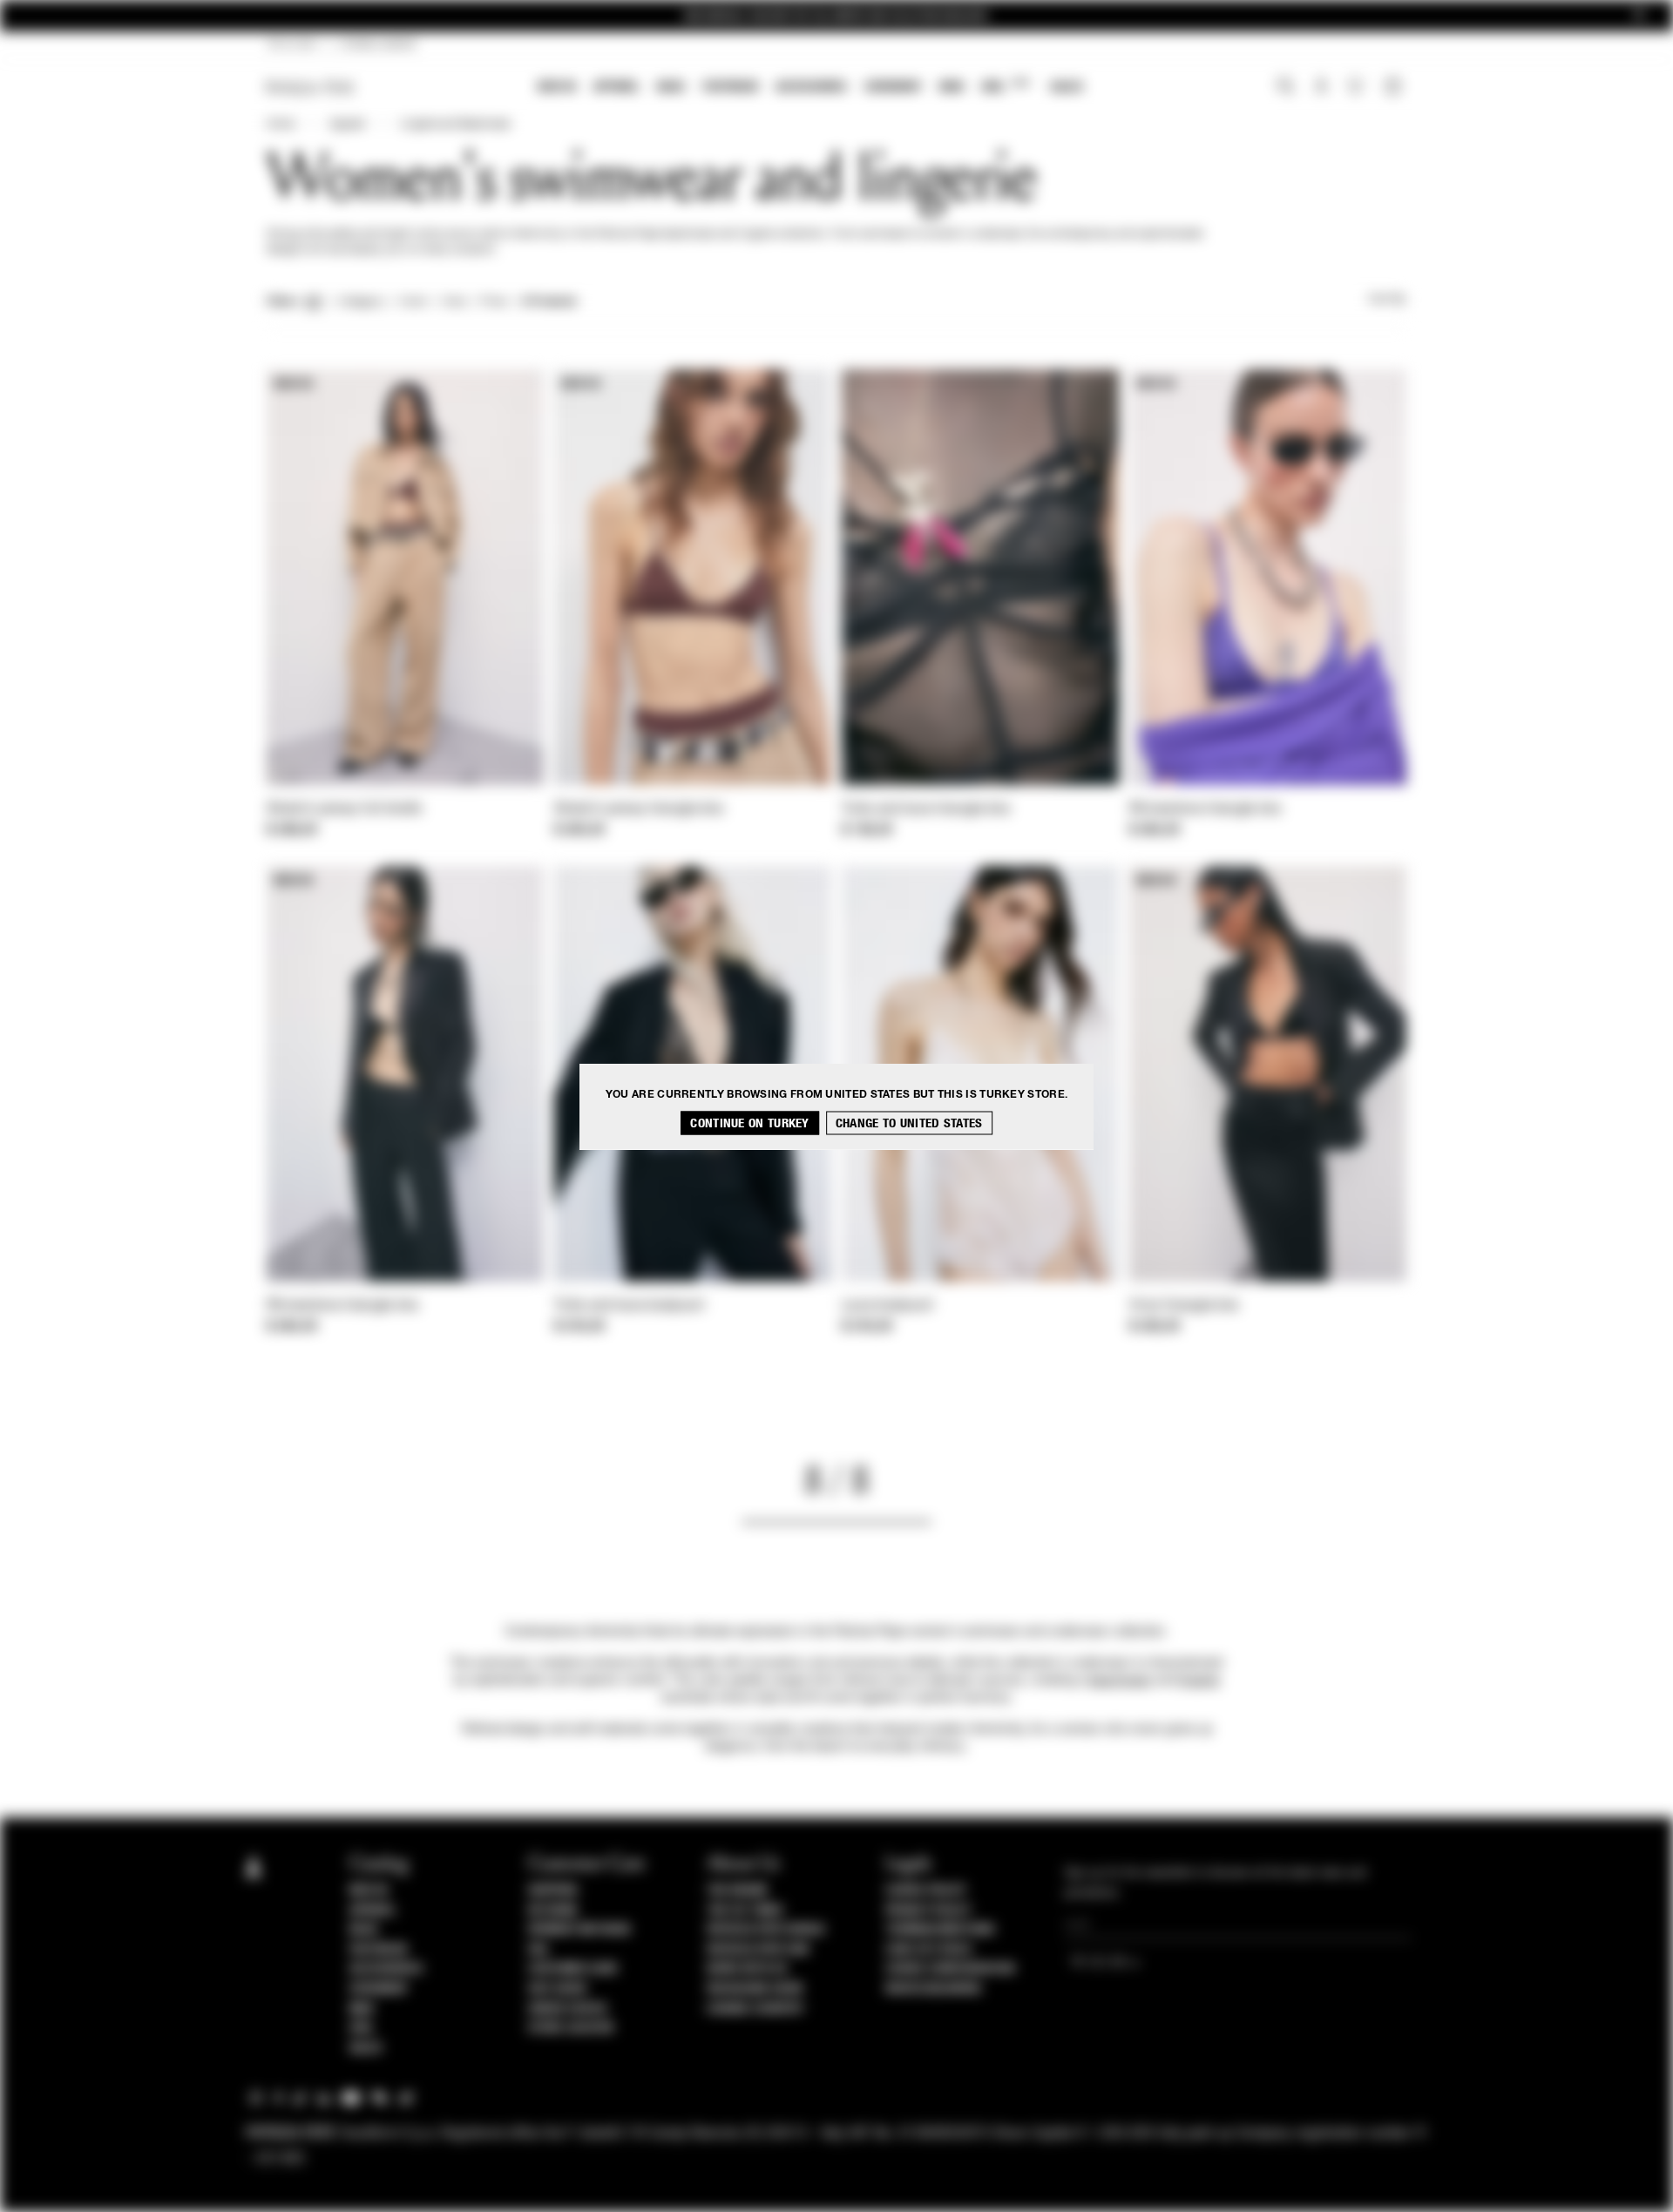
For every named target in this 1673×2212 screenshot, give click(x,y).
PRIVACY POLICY (928, 1911)
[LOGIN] (1321, 88)
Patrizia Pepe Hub (758, 1950)
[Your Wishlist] (1357, 91)
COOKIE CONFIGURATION (950, 1969)
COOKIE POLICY (926, 1891)
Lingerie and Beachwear (455, 125)
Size (454, 302)
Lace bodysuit (887, 1306)
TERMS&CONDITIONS (940, 1930)
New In (557, 87)
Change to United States (909, 1123)
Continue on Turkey (749, 1123)
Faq (538, 1950)
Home (281, 125)
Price (493, 302)
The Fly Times (745, 1911)
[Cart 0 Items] (1395, 88)
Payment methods (579, 1930)
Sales (1067, 87)
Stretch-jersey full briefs (345, 809)
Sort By (1387, 300)
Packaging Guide (755, 1989)
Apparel (616, 87)
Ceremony (893, 87)
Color (413, 302)
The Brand (737, 1891)
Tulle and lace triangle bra (926, 809)
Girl (1005, 86)
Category (361, 302)
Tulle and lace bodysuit (629, 1306)
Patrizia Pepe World (766, 1930)
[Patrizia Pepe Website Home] (310, 88)
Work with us (747, 1969)
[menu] (810, 88)
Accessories (811, 87)
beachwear (1121, 1681)
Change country (755, 2009)
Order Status (567, 2009)
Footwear (730, 87)
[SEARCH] (1286, 88)
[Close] (1639, 16)
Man (952, 87)
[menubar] (811, 88)
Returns (553, 1911)
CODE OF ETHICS (928, 1950)
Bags (671, 87)
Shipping (553, 1891)
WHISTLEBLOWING (933, 1989)
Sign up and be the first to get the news (836, 16)
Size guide (558, 1989)
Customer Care (573, 1969)
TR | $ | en (291, 45)
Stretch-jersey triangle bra (639, 809)
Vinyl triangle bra (1184, 1306)
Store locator (571, 2028)
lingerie (1200, 1681)
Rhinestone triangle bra (1205, 809)
